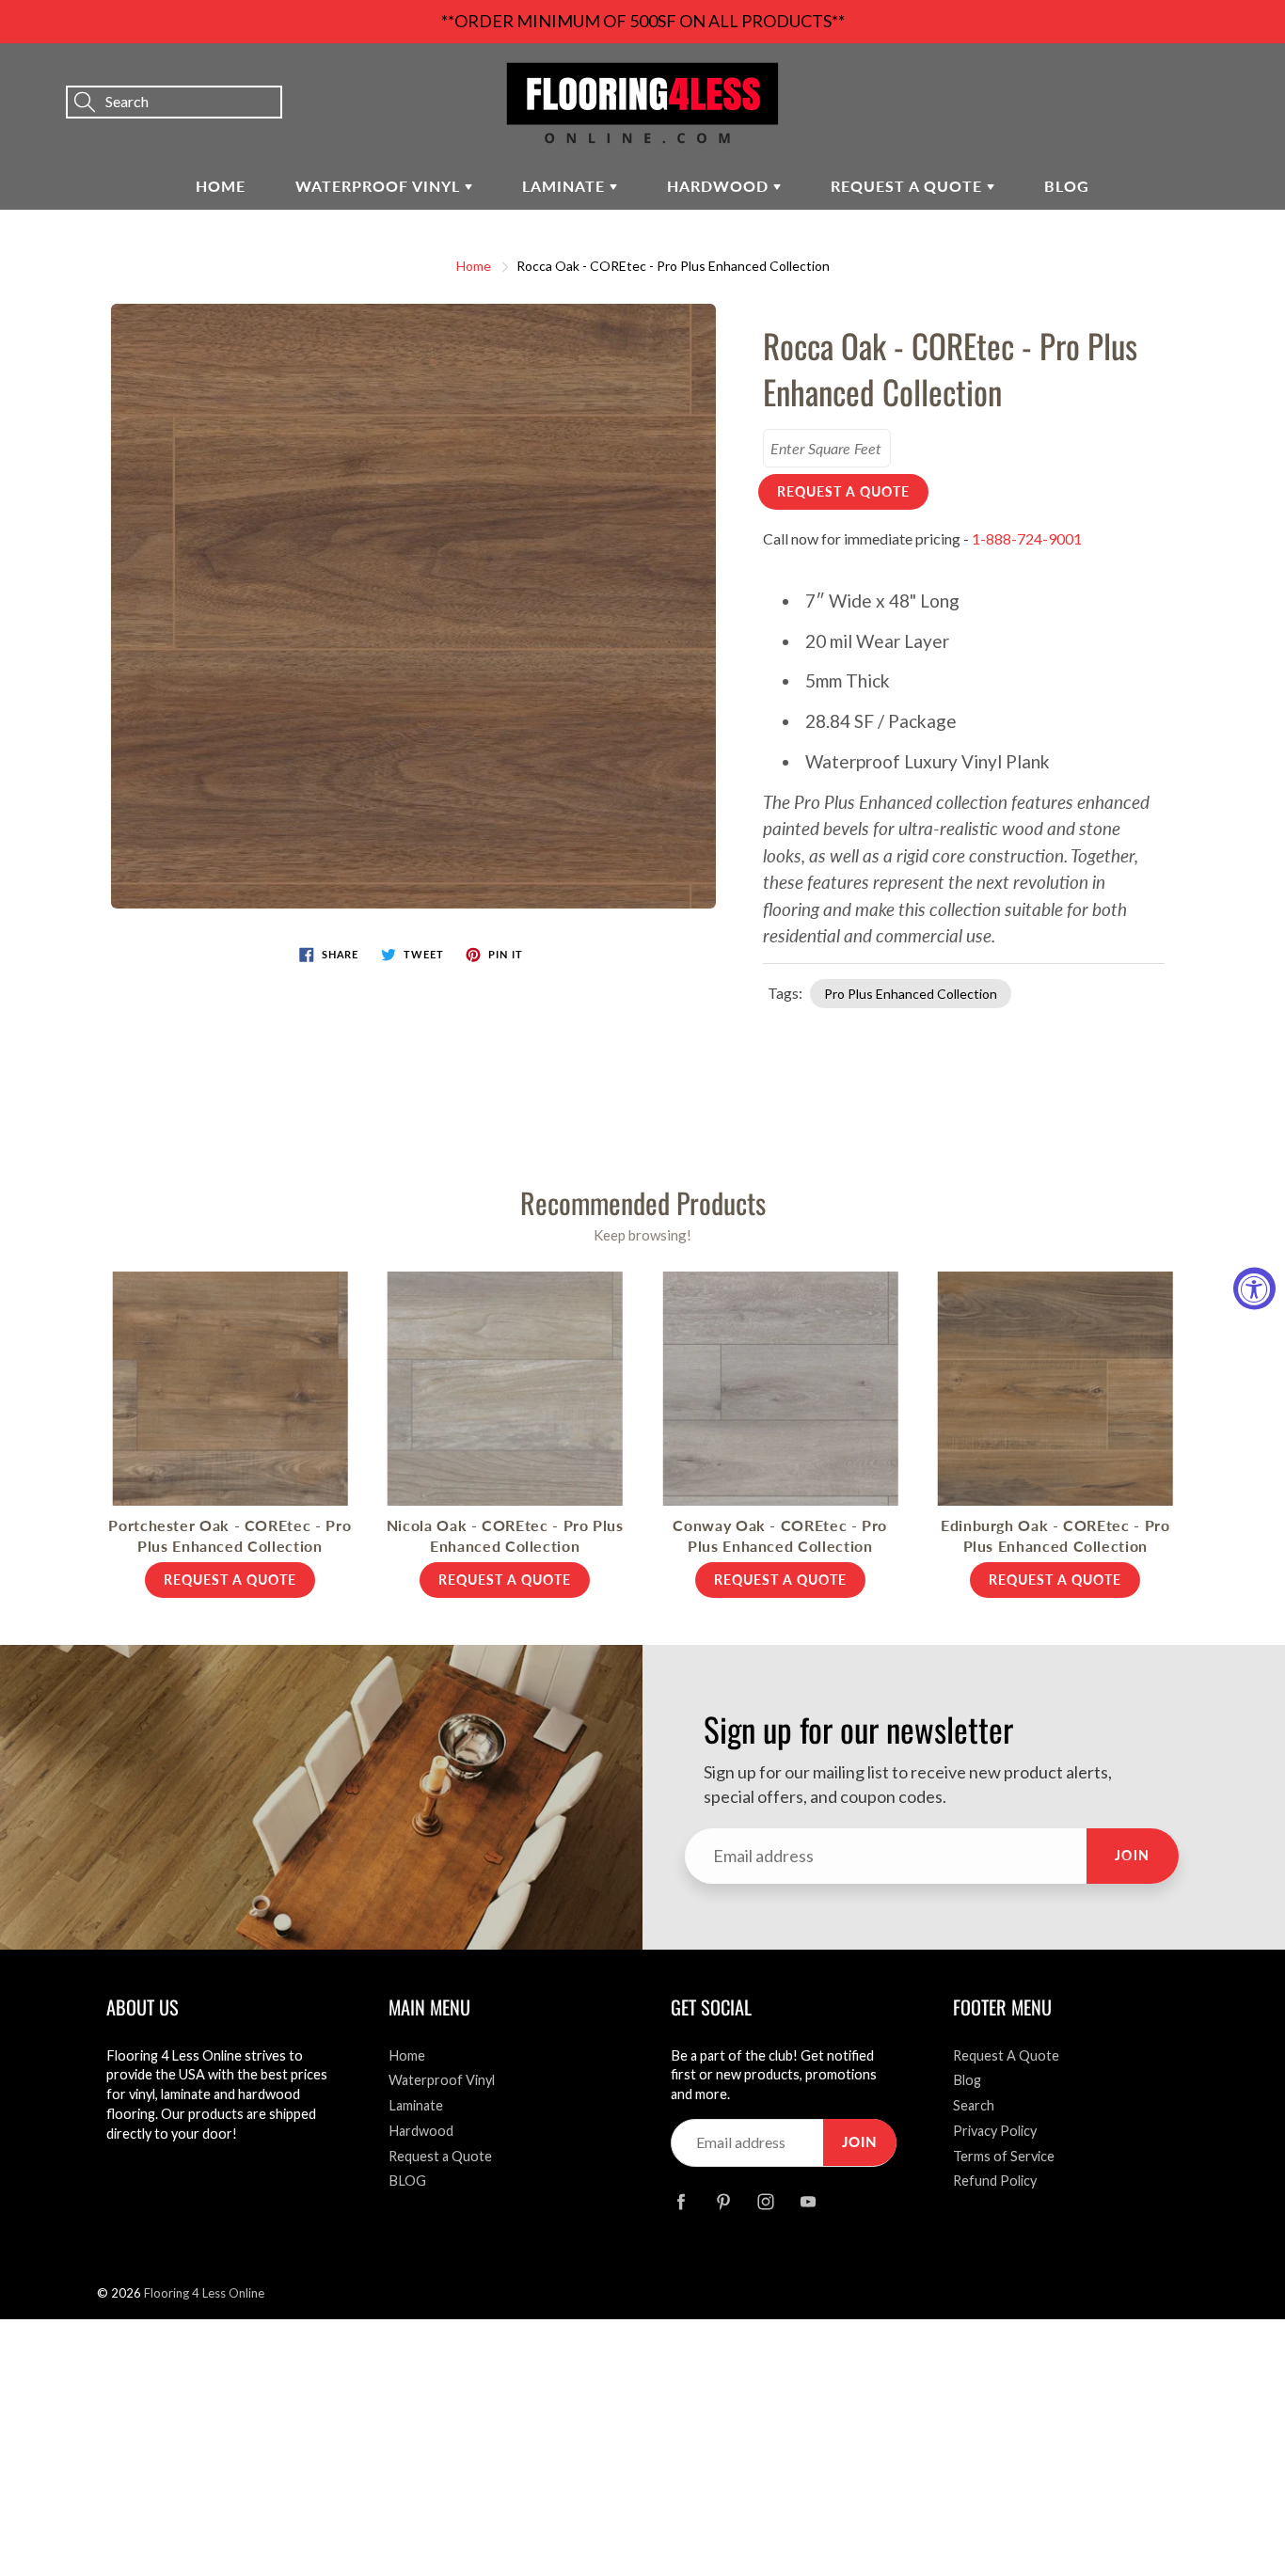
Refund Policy (995, 2181)
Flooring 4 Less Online (204, 2293)
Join (1133, 1855)
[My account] (1205, 76)
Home (221, 186)
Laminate (566, 186)
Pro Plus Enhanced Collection (911, 994)
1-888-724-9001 (1027, 538)
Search (974, 2105)
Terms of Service (1004, 2156)
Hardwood (720, 186)
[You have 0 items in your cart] (1252, 76)
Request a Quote (909, 186)
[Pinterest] (723, 2202)
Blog (967, 2080)
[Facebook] (681, 2202)
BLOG (1067, 186)
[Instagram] (765, 2202)
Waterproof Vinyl (380, 186)
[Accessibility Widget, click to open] (1254, 1288)
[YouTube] (808, 2202)
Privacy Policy (995, 2131)
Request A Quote (1006, 2055)
